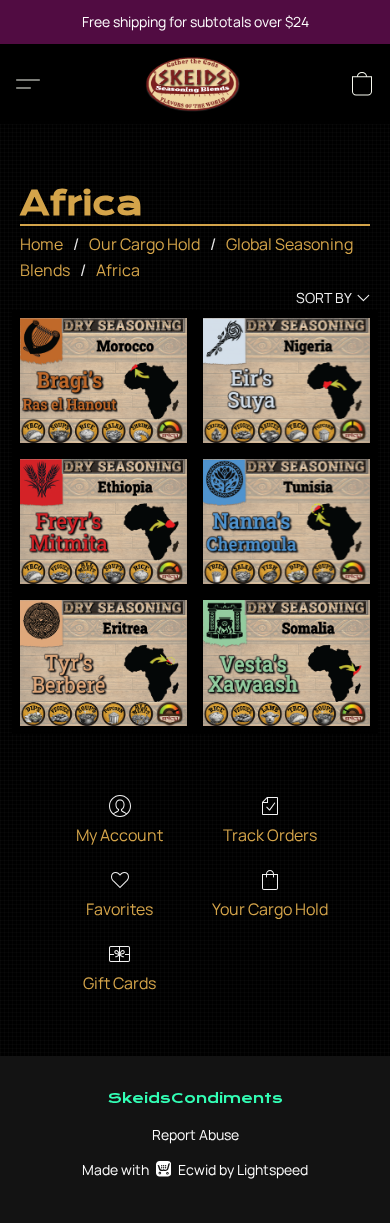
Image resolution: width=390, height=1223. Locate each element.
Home (41, 244)
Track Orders (270, 835)
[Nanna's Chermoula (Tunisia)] (286, 521)
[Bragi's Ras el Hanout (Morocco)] (103, 380)
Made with (195, 1169)
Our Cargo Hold (144, 244)
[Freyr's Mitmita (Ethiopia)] (103, 521)
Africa (118, 270)
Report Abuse (195, 1134)
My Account (119, 835)
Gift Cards (119, 983)
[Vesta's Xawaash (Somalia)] (286, 662)
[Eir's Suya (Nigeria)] (286, 380)
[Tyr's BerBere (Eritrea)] (103, 662)
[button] (195, 84)
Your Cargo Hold (270, 909)
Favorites (119, 909)
